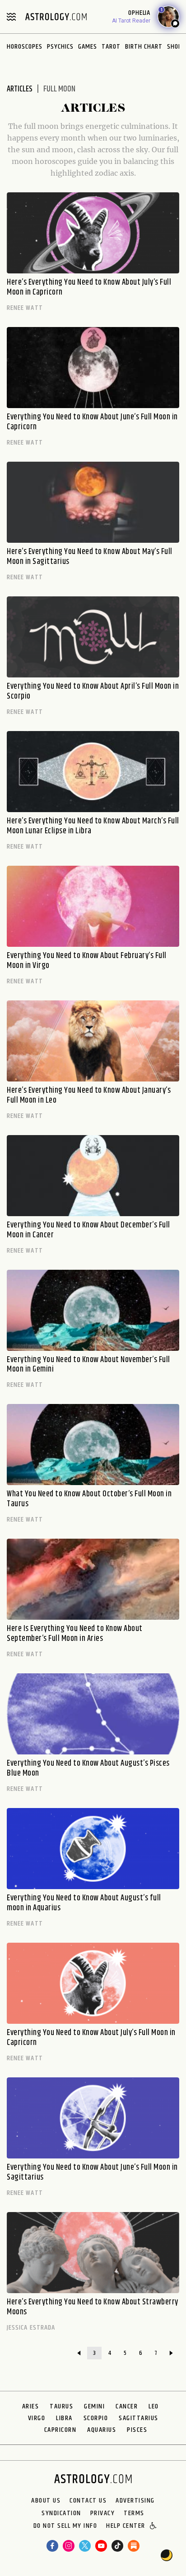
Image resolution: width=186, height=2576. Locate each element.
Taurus (61, 2406)
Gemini (94, 2406)
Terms (134, 2513)
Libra (64, 2418)
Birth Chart (144, 47)
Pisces (137, 2430)
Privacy (103, 2513)
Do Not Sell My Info (65, 2526)
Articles (20, 89)
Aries (31, 2406)
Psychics (60, 47)
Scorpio (96, 2418)
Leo (154, 2406)
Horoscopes (25, 47)
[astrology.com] (56, 17)
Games (88, 47)
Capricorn (60, 2430)
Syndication (61, 2513)
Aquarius (102, 2430)
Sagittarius (139, 2418)
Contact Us (88, 2501)
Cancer (127, 2406)
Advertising (135, 2501)
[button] (154, 2526)
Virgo (37, 2418)
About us (46, 2501)
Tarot (111, 47)
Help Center (126, 2526)
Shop (174, 47)
